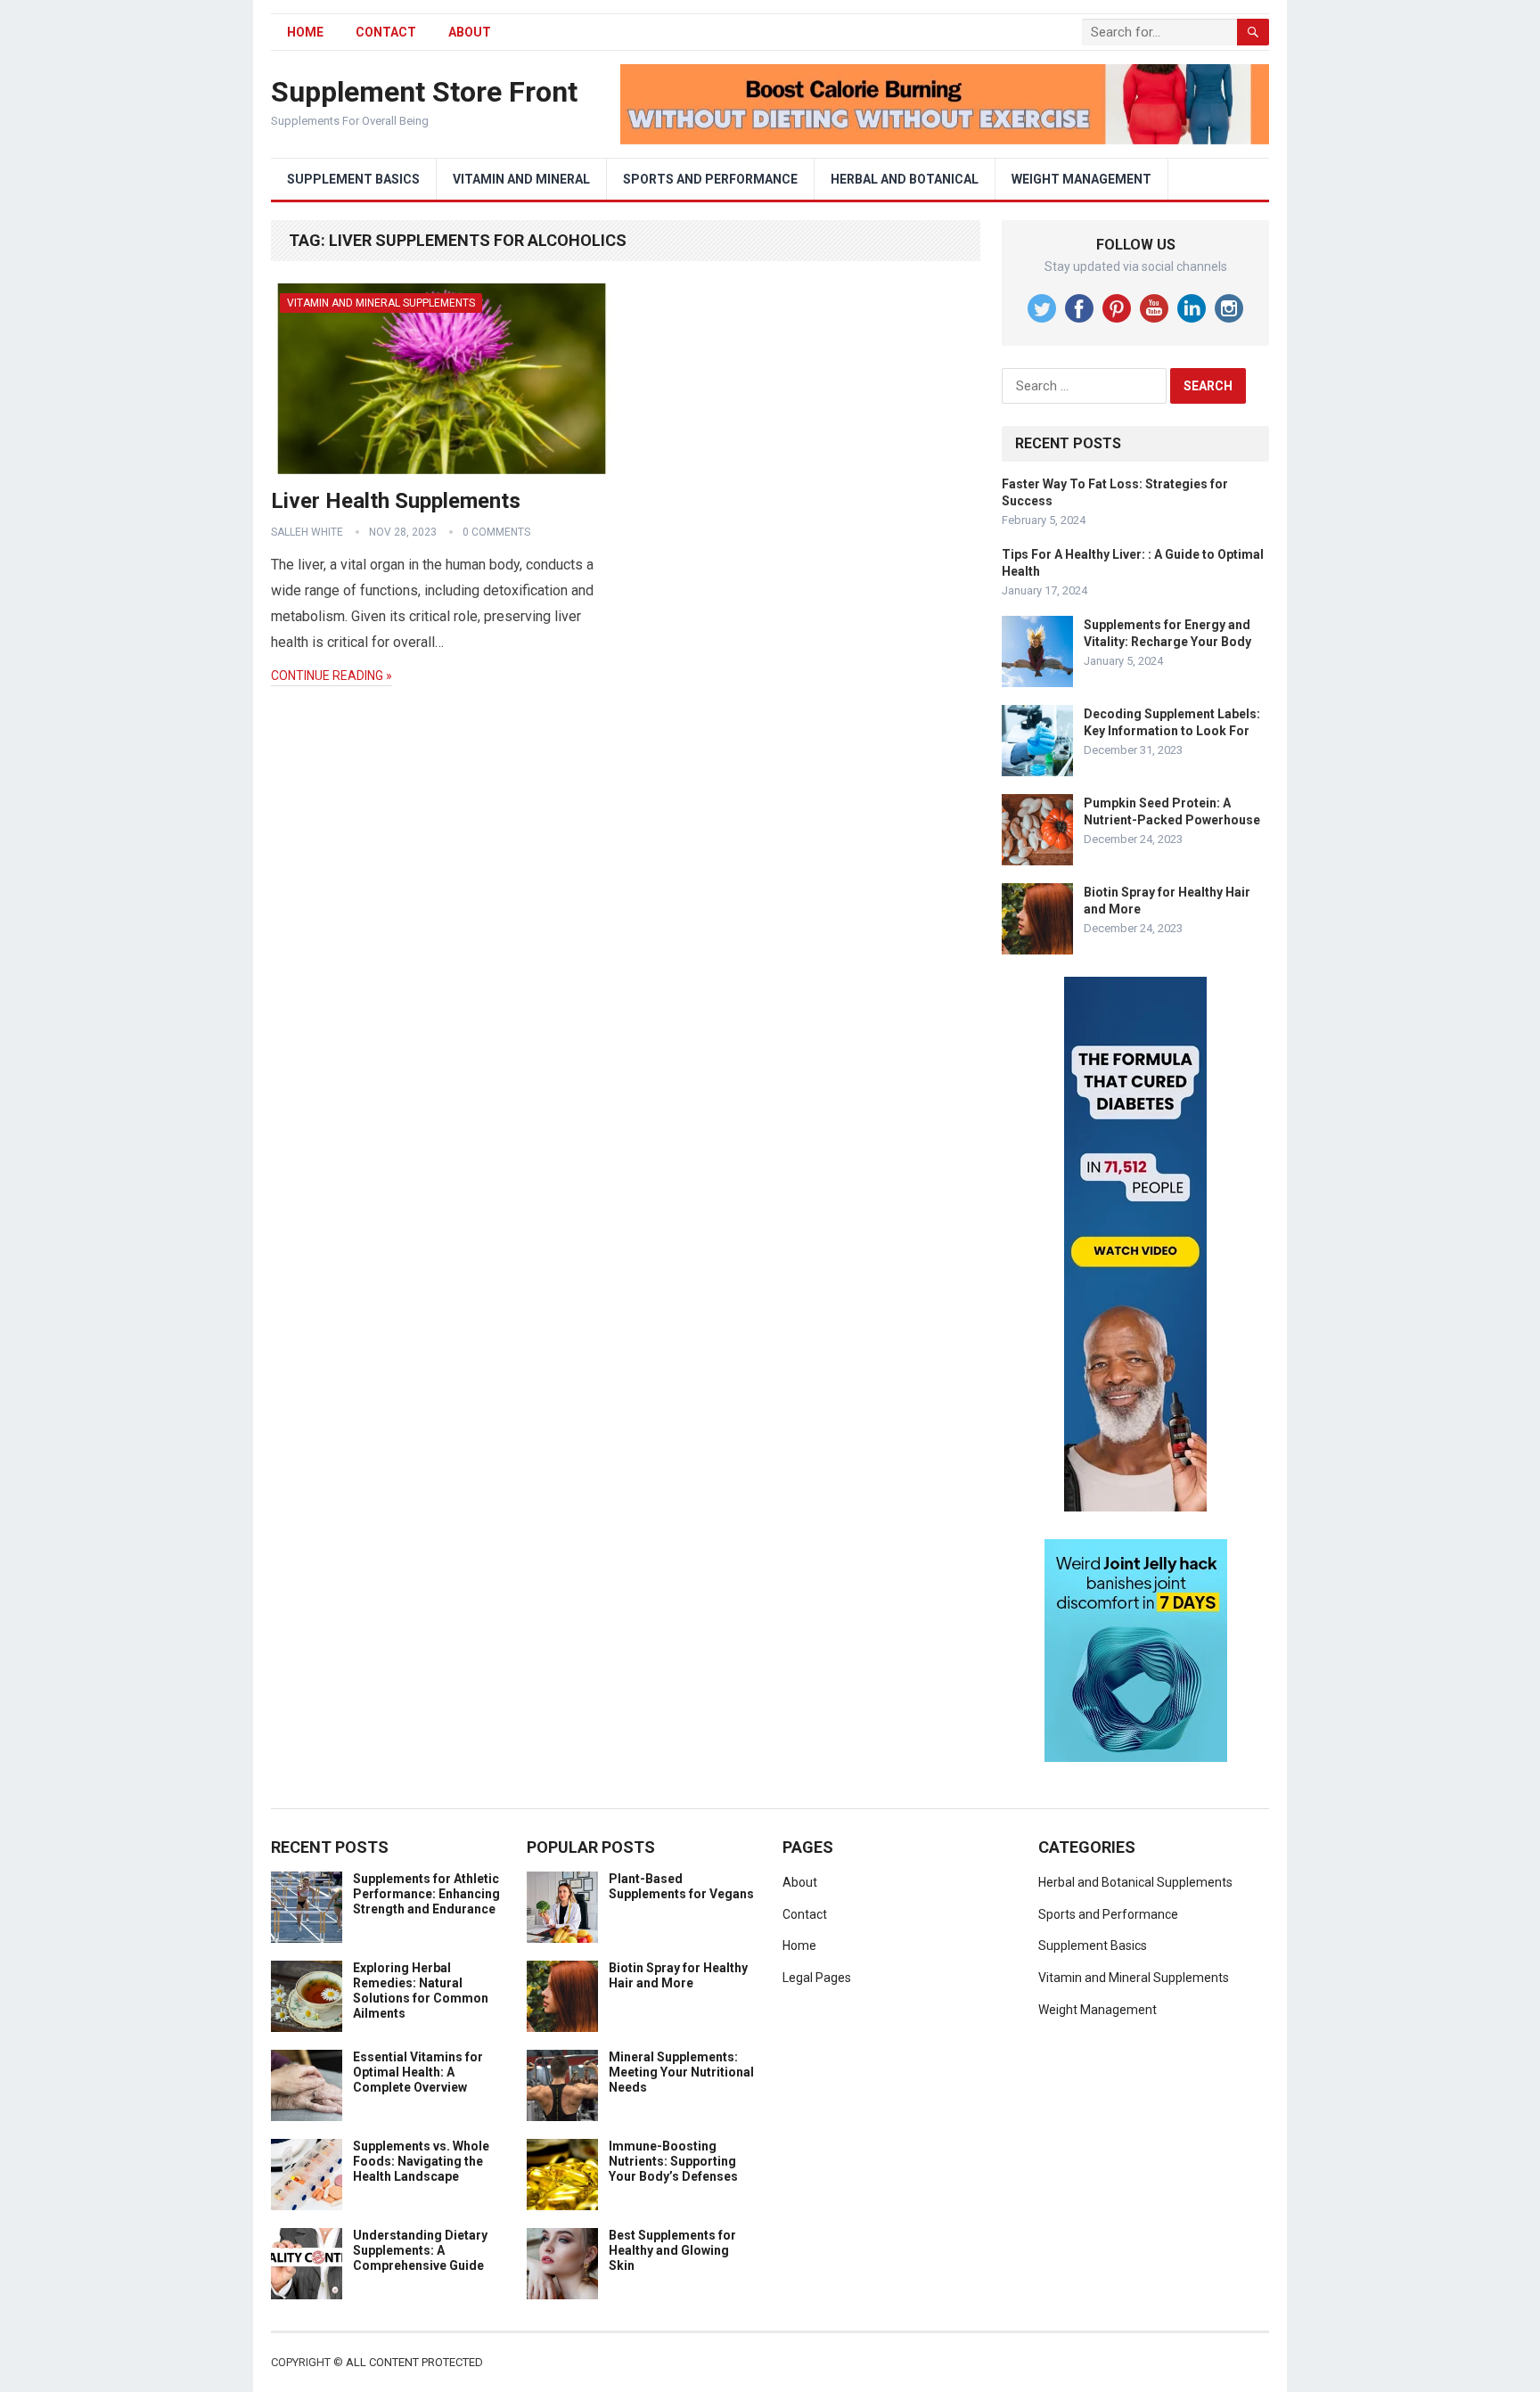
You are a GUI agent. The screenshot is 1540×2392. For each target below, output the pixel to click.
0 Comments (496, 532)
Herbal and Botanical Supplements (1135, 1882)
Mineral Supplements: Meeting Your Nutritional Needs (681, 2072)
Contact (386, 32)
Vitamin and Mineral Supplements (381, 303)
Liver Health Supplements (396, 501)
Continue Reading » (332, 676)
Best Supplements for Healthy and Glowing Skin (672, 2250)
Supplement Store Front (424, 92)
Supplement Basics (353, 179)
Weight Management (1081, 179)
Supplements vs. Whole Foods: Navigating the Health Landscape (421, 2161)
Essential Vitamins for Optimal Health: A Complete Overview (418, 2072)
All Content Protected (414, 2362)
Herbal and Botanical (905, 179)
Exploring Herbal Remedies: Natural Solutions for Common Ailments (421, 1990)
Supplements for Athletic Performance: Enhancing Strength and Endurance (426, 1894)
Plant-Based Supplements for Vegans (681, 1886)
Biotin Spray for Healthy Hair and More (678, 1975)
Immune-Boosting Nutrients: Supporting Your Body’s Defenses (673, 2161)
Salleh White (307, 532)
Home (799, 1946)
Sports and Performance (710, 179)
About (470, 32)
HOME (305, 32)
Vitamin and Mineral (521, 179)
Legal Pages (817, 1978)
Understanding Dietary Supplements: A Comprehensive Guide (420, 2250)
